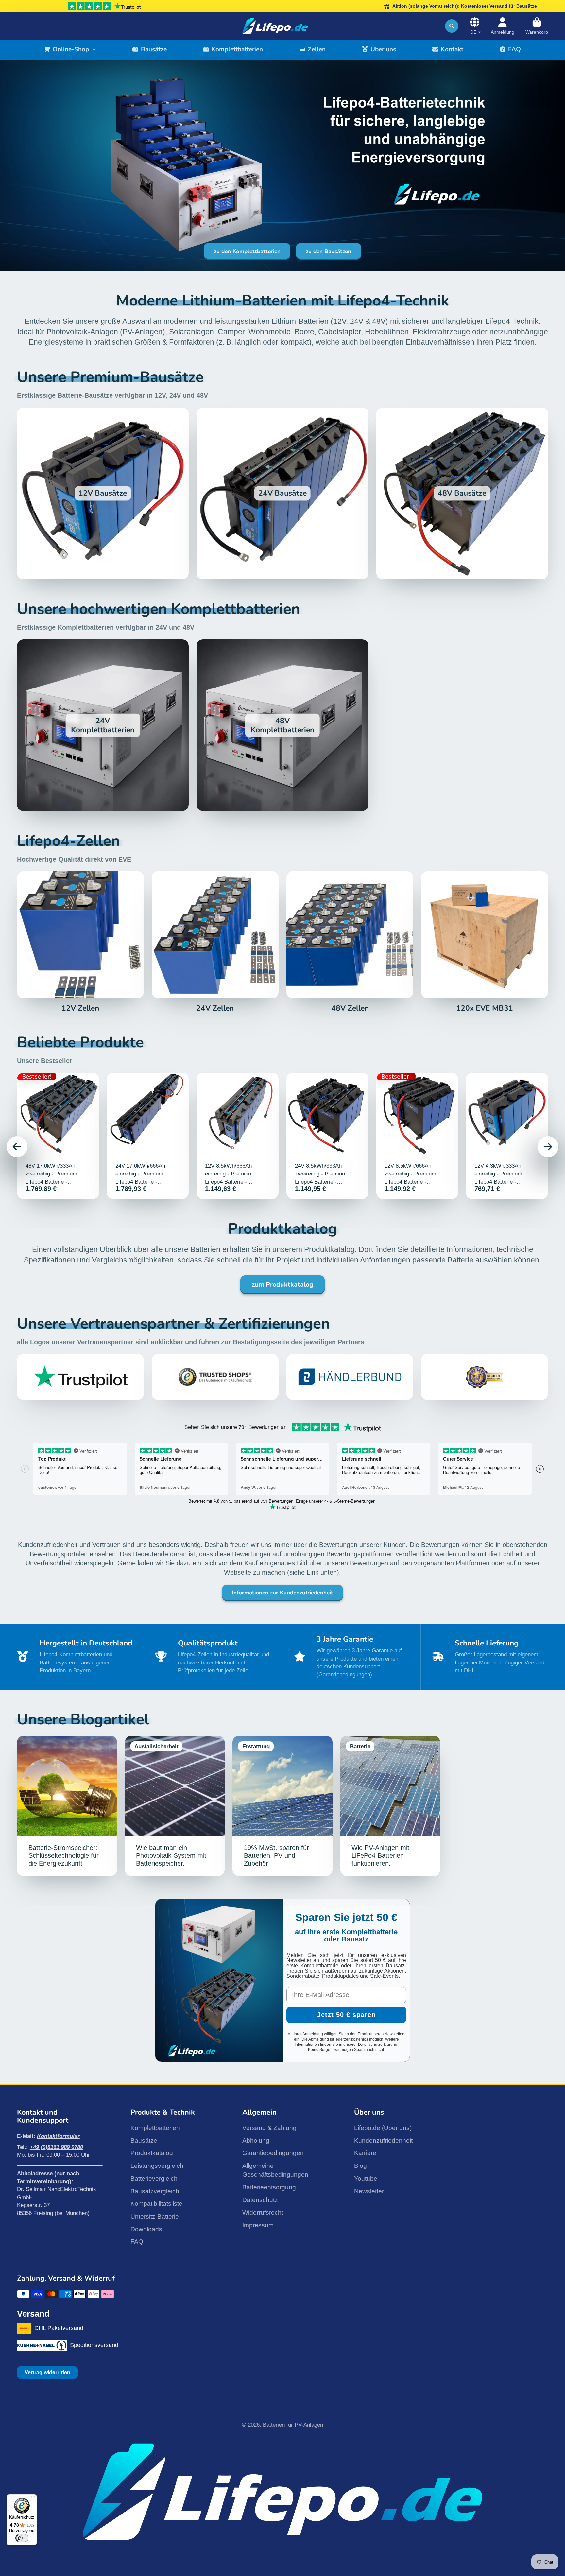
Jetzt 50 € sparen (346, 2015)
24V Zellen (215, 942)
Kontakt (452, 49)
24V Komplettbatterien (103, 725)
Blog (360, 2166)
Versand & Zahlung (269, 2128)
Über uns (383, 49)
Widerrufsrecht (263, 2212)
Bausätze (154, 49)
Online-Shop (71, 49)
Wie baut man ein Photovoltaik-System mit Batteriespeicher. (175, 1806)
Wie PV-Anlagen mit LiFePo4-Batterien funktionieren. (390, 1806)
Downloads (146, 2229)
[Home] (275, 26)
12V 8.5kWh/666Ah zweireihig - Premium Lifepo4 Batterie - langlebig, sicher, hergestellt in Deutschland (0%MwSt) (417, 1136)
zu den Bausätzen (328, 251)
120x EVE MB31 (485, 942)
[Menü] (33, 2498)
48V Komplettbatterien (282, 725)
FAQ (514, 49)
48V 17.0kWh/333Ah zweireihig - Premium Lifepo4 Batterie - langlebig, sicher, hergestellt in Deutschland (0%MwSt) (58, 1136)
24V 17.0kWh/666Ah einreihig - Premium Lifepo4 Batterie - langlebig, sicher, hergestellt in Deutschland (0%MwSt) (148, 1136)
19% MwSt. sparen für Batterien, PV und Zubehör (282, 1806)
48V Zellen (350, 942)
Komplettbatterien (237, 49)
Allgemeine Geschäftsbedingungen (275, 2170)
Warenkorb (537, 26)
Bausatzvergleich (155, 2191)
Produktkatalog (152, 2153)
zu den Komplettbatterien (247, 251)
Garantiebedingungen (273, 2153)
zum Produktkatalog (282, 1285)
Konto (503, 26)
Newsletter (369, 2191)
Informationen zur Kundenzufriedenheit (282, 1593)
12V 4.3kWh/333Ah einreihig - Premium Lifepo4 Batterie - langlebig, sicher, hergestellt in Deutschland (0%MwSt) (507, 1136)
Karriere (365, 2153)
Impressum (258, 2225)
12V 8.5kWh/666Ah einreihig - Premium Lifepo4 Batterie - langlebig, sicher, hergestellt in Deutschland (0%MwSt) (238, 1136)
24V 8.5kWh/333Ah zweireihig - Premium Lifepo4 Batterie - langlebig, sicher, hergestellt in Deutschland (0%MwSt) (327, 1136)
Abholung (256, 2141)
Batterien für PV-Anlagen (293, 2425)
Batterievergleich (154, 2178)
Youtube (366, 2178)
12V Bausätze (103, 493)
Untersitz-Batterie (155, 2216)
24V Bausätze (282, 493)
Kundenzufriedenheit (383, 2141)
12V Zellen (80, 942)
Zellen (317, 49)
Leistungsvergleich (157, 2166)
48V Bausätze (462, 493)
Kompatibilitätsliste (156, 2204)
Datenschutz (260, 2200)
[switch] (22, 2538)
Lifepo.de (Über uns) (383, 2128)
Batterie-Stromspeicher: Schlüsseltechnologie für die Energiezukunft (67, 1806)
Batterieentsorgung (269, 2187)
